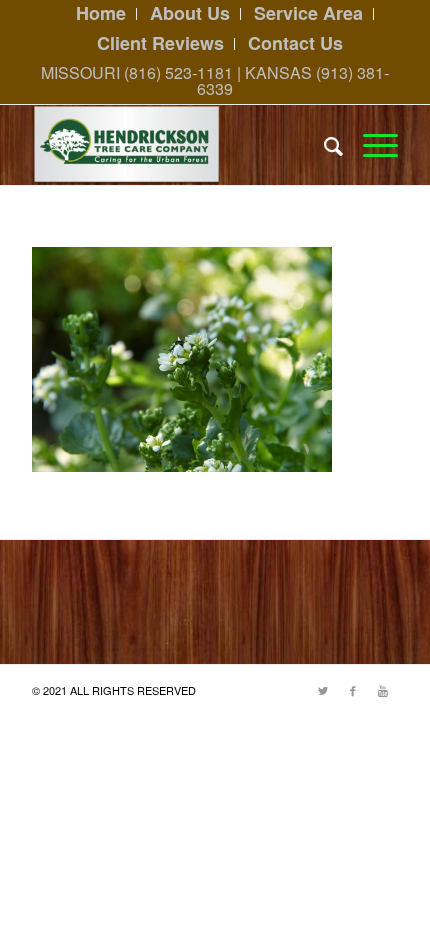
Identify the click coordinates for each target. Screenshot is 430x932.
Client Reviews (160, 43)
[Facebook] (353, 690)
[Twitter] (323, 690)
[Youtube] (383, 690)
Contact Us (295, 43)
